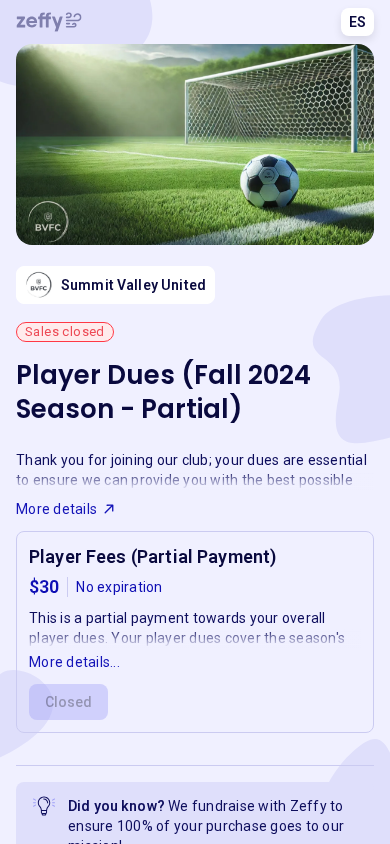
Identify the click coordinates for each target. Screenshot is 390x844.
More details (56, 509)
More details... (74, 662)
